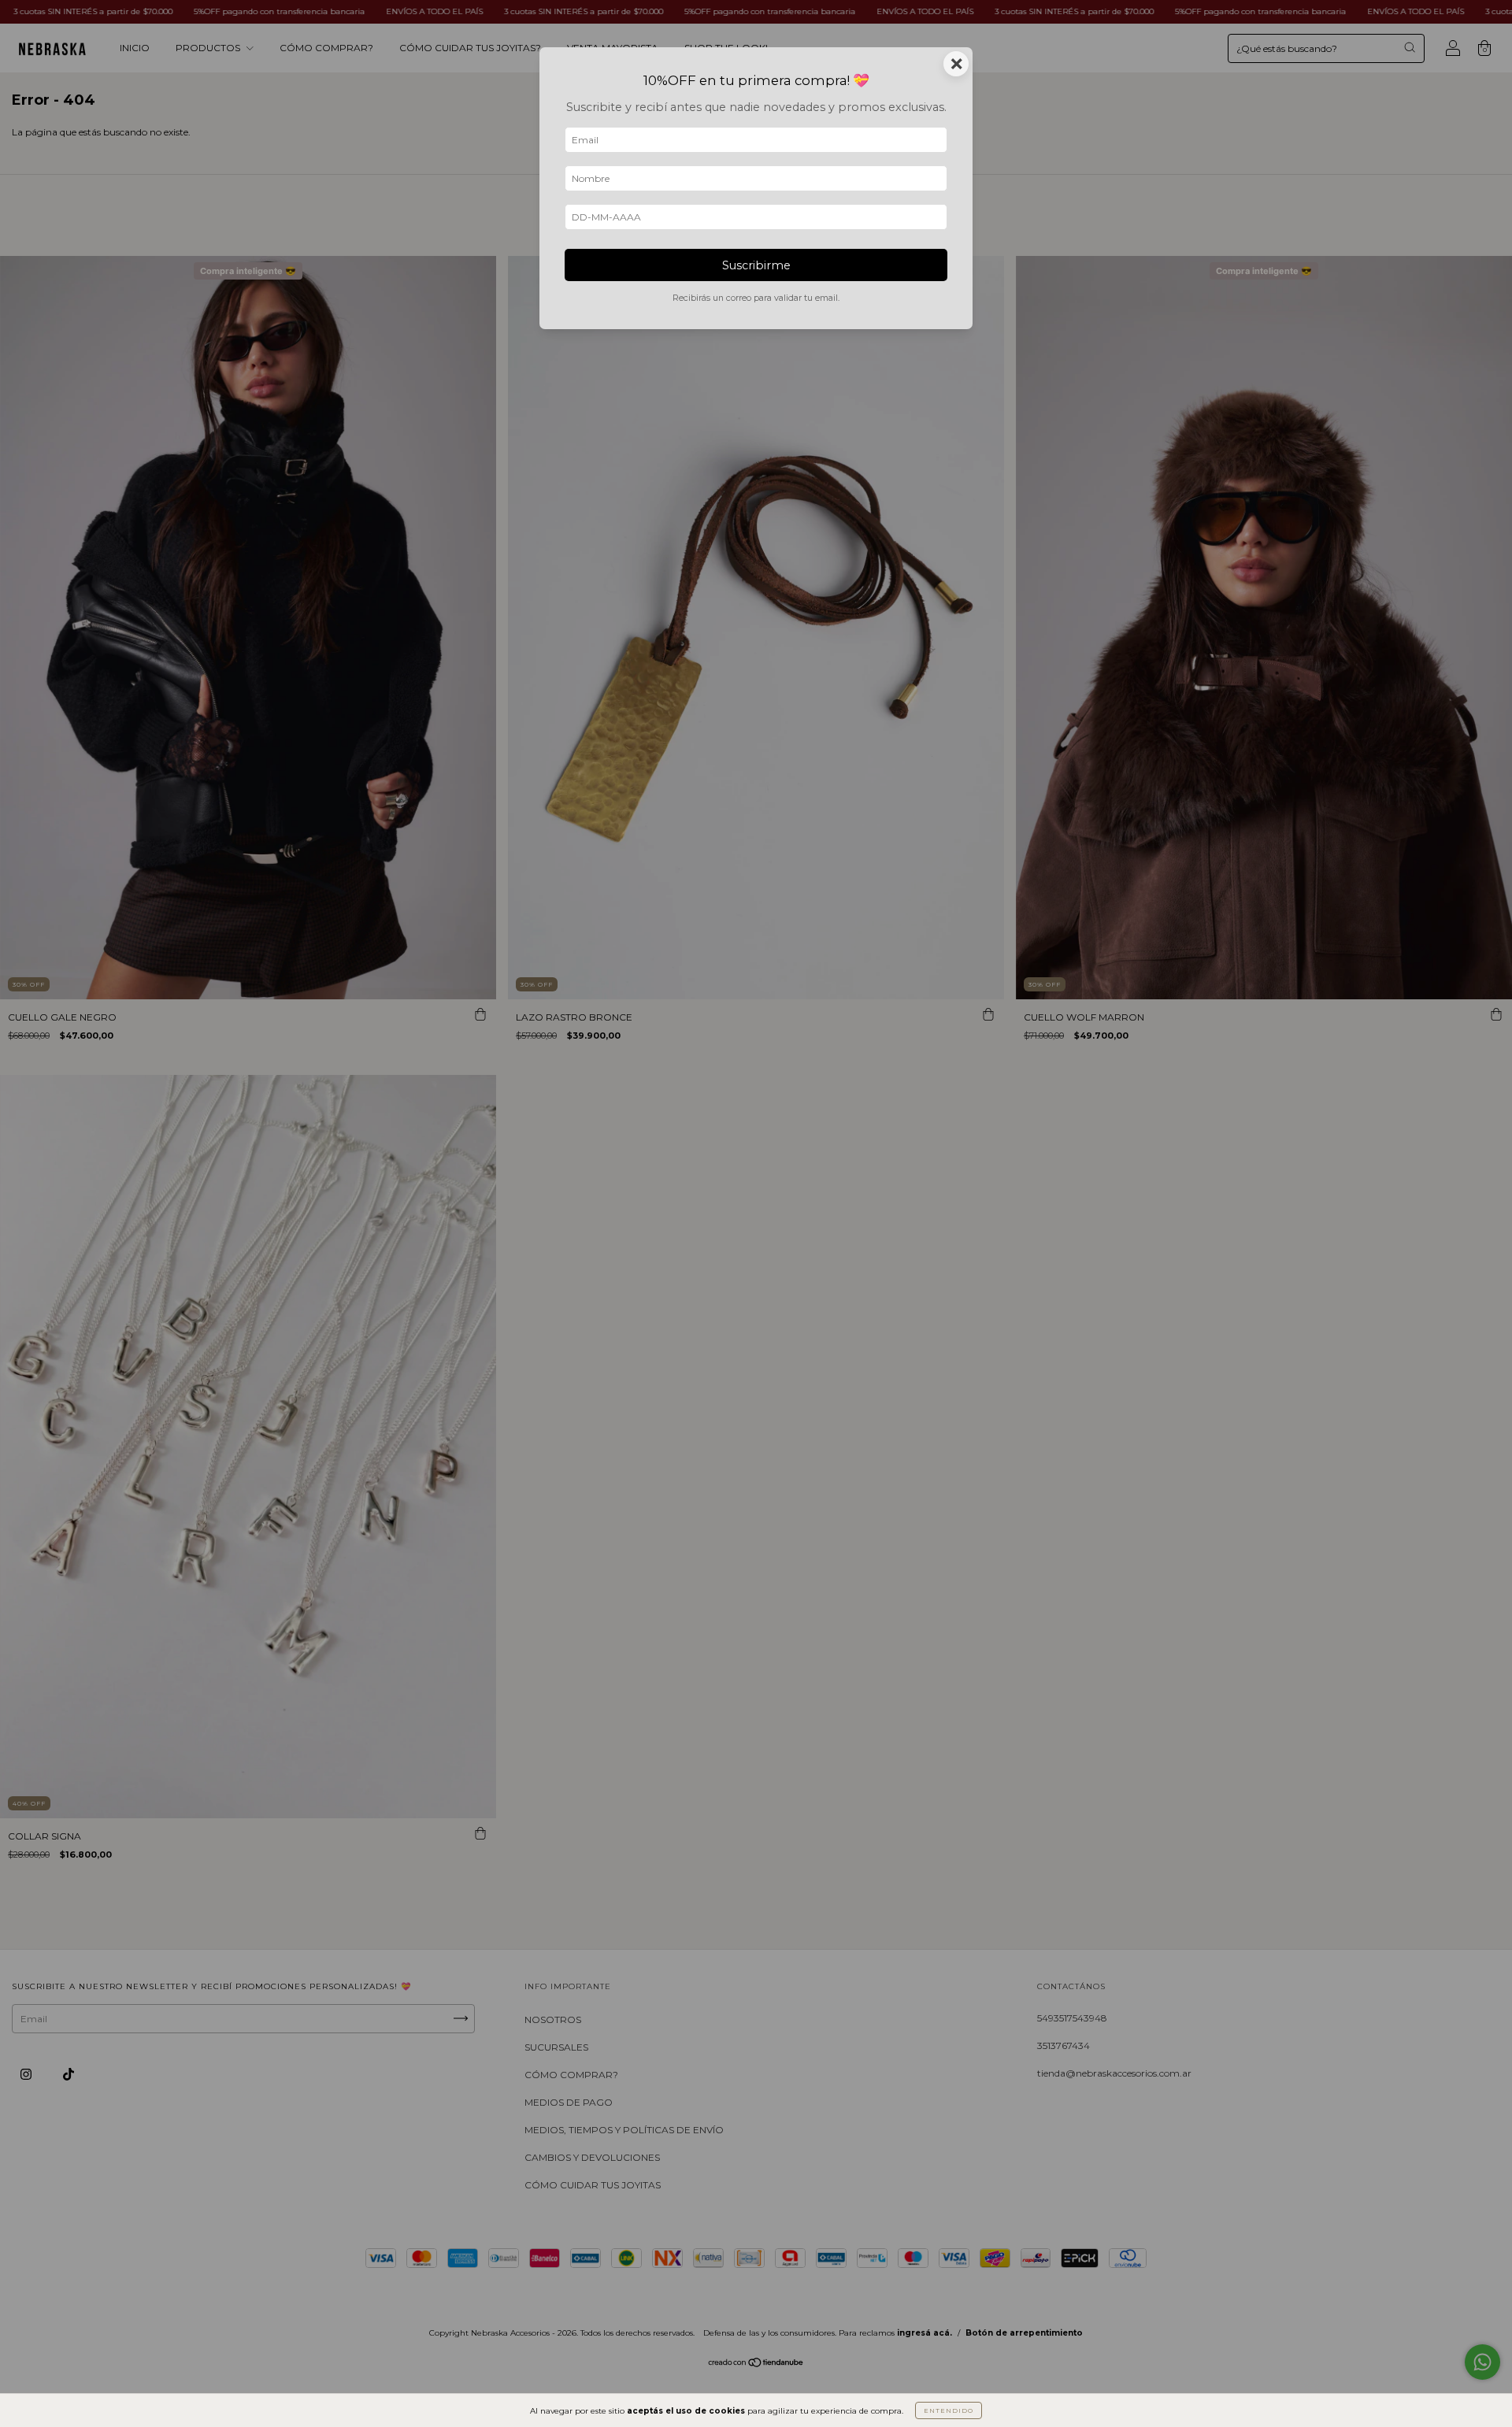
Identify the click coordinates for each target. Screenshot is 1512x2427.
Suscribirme (756, 265)
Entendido (949, 2410)
